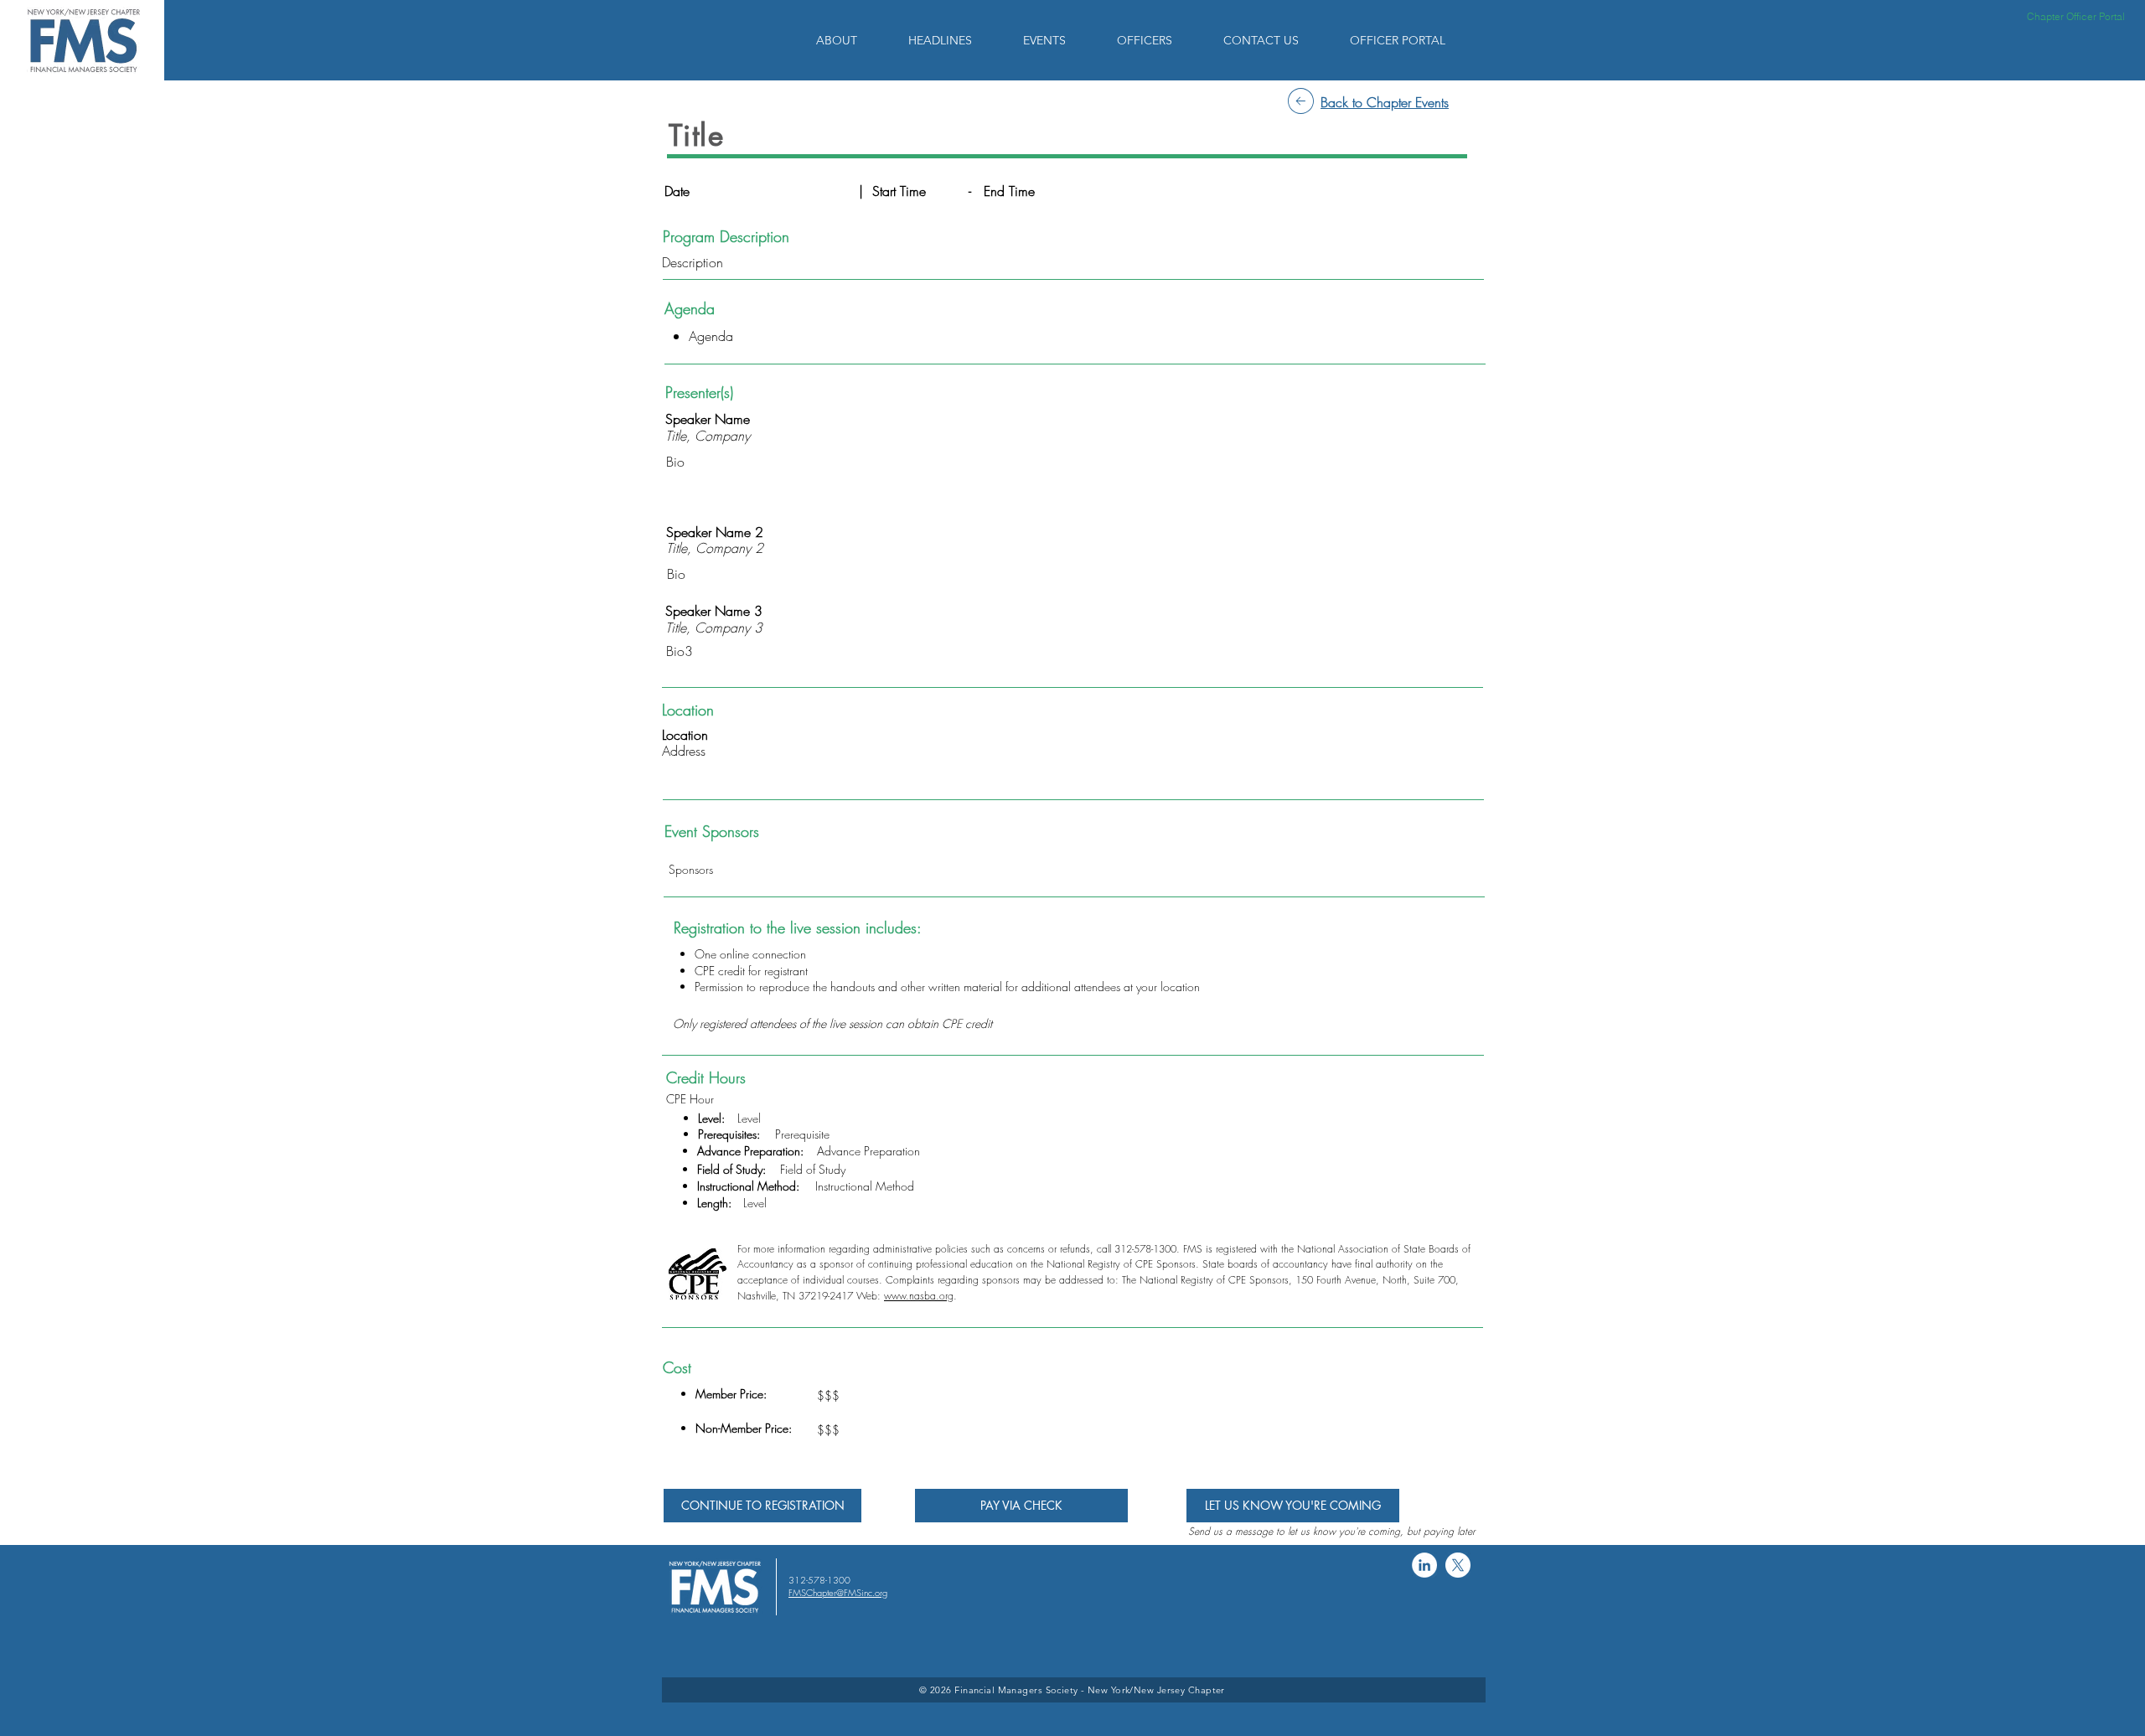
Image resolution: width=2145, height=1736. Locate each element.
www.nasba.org (919, 1296)
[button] (850, 40)
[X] (1458, 1565)
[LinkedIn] (1424, 1565)
